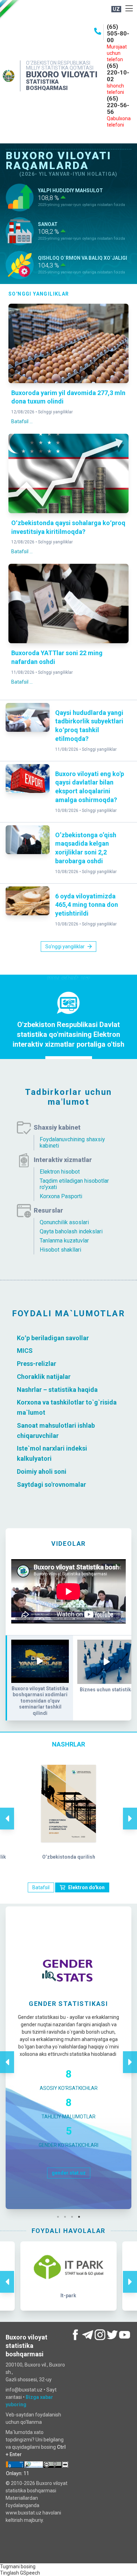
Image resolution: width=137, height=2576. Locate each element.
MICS (25, 1351)
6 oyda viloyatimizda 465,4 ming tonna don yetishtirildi (87, 905)
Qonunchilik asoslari (64, 1222)
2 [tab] (67, 2217)
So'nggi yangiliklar (55, 412)
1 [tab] (60, 2217)
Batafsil (41, 1887)
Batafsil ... (22, 421)
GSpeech (30, 2573)
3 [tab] (74, 2217)
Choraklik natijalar (44, 1377)
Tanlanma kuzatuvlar (64, 1241)
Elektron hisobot (60, 1172)
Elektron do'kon (86, 1887)
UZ (116, 9)
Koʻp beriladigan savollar (53, 1338)
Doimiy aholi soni (42, 1471)
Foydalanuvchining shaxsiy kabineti (72, 1142)
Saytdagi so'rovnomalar (51, 1484)
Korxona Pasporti (61, 1196)
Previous (7, 1811)
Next (130, 1811)
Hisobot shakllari (60, 1250)
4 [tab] (81, 2217)
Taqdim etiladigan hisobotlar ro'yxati (74, 1184)
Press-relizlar (37, 1364)
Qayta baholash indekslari (71, 1231)
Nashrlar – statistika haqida (57, 1389)
